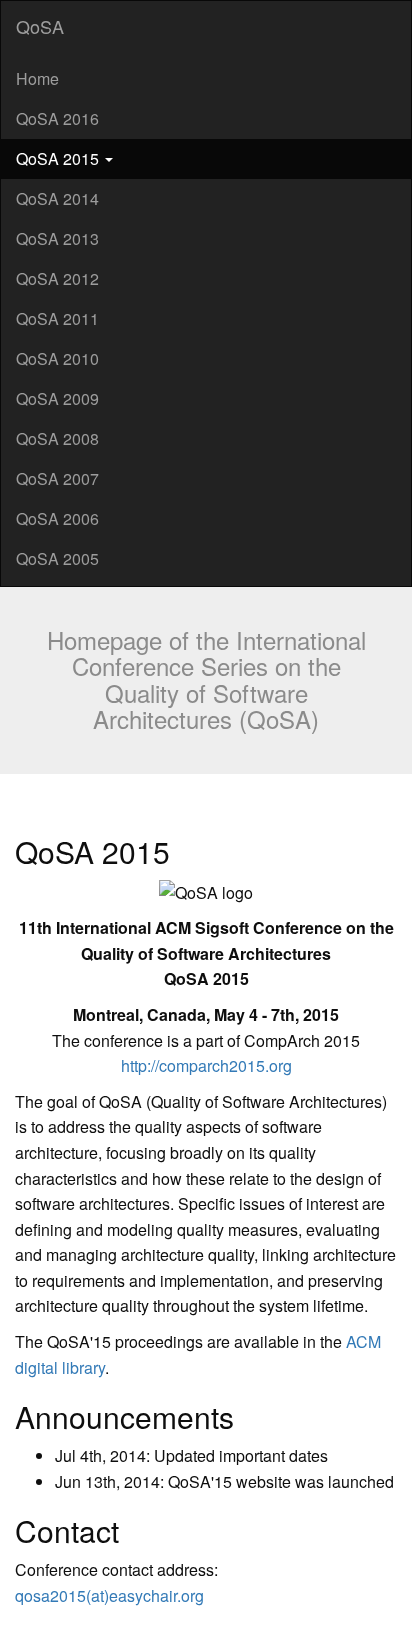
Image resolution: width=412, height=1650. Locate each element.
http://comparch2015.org (206, 1065)
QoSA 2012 (57, 278)
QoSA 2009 (57, 398)
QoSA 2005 (57, 558)
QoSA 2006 (57, 518)
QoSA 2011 (57, 318)
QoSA (40, 26)
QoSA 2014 (57, 198)
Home (37, 78)
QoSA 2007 (57, 478)
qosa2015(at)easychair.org (109, 1595)
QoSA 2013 (57, 238)
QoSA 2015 (59, 158)
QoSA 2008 (57, 438)
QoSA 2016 (57, 118)
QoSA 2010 (57, 358)
